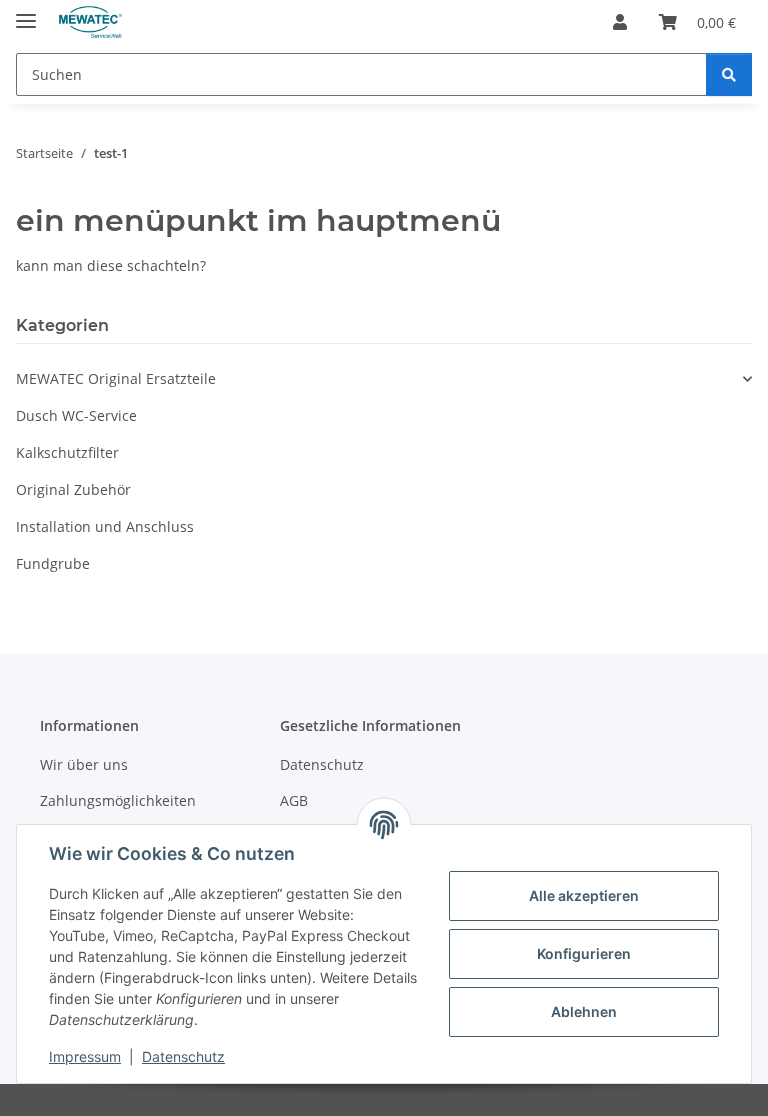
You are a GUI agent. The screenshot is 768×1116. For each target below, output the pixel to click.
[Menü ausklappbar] (26, 12)
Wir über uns (84, 764)
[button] (620, 22)
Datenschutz (183, 1056)
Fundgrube (53, 563)
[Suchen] (729, 74)
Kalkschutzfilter (67, 452)
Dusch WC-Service (76, 415)
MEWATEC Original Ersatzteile (116, 378)
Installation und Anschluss (105, 526)
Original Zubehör (73, 489)
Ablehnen (584, 1011)
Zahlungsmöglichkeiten (118, 800)
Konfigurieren (584, 953)
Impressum (85, 1056)
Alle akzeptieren (584, 895)
